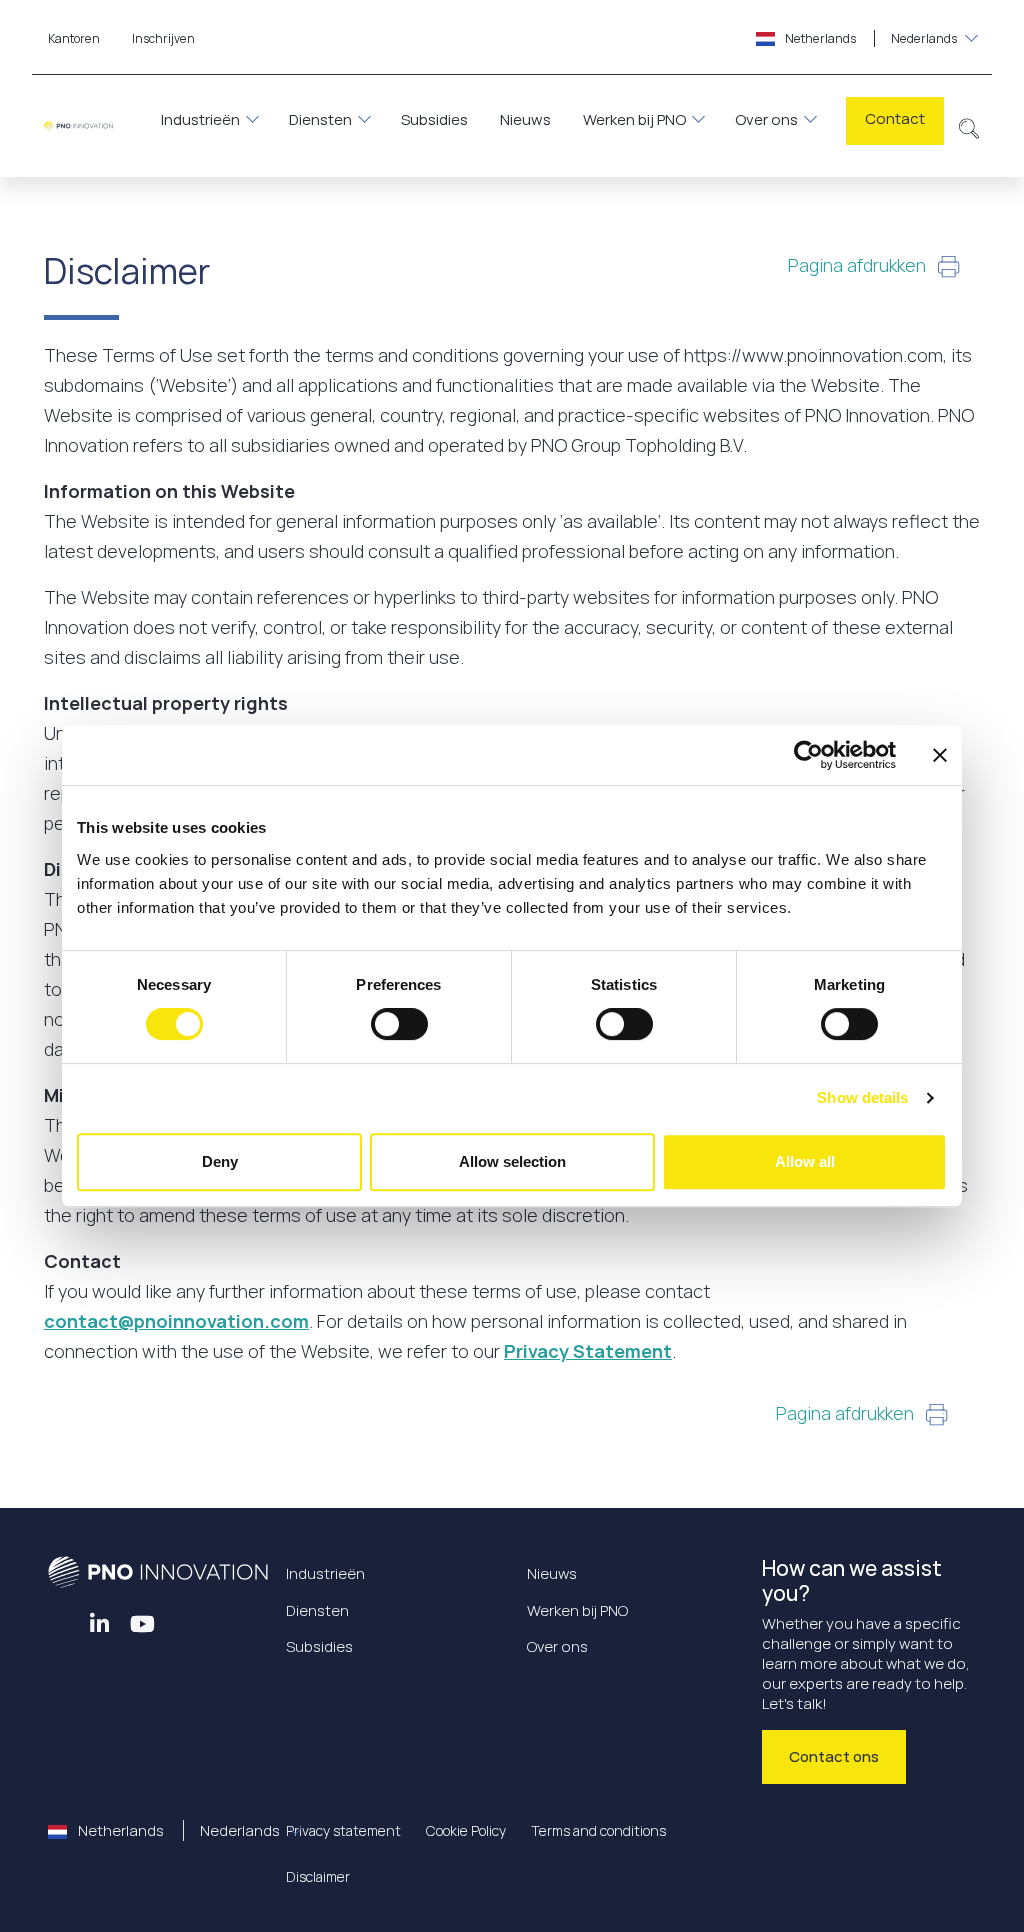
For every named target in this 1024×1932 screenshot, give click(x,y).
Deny (220, 1161)
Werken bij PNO (634, 119)
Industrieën (200, 119)
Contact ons (834, 1756)
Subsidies (434, 119)
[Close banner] (940, 755)
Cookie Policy (466, 1830)
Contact (895, 118)
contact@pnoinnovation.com (176, 1321)
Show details (862, 1097)
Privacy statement (343, 1830)
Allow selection (512, 1161)
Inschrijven (163, 38)
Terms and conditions (598, 1830)
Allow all (805, 1161)
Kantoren (74, 38)
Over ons (766, 119)
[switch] (399, 1024)
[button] (969, 126)
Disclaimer (318, 1876)
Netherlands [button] (870, 38)
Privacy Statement (588, 1351)
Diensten (320, 119)
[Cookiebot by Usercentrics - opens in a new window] (808, 755)
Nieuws (525, 119)
